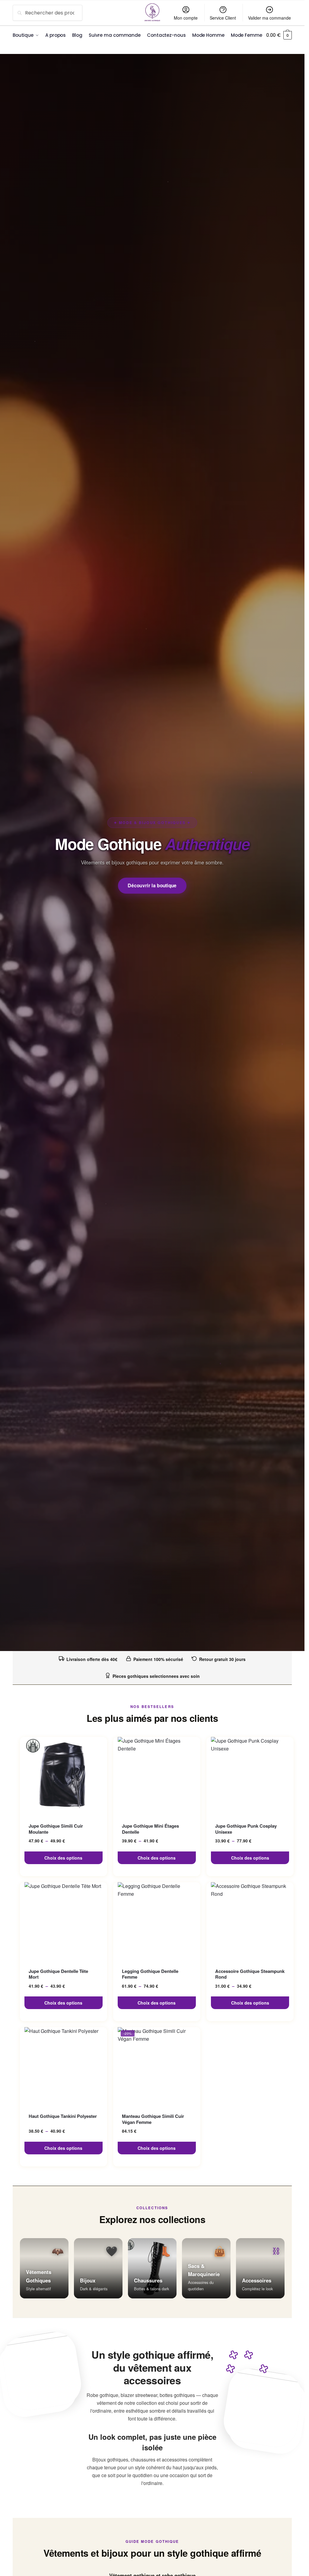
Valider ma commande (269, 18)
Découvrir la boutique (152, 885)
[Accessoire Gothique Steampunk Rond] (250, 1921)
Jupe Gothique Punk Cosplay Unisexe (246, 1829)
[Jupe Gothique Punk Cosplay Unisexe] (250, 1776)
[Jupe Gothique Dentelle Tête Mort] (64, 1921)
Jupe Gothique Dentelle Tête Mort (58, 1974)
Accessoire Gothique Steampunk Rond (250, 1974)
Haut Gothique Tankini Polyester (63, 2116)
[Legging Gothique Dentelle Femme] (157, 1921)
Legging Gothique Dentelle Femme (150, 1974)
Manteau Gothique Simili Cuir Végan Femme (153, 2119)
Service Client (223, 18)
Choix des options (63, 1858)
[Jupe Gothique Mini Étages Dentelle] (157, 1776)
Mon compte (186, 18)
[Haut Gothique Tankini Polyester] (64, 2066)
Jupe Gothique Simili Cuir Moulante (56, 1829)
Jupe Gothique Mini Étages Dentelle (150, 1829)
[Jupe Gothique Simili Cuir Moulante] (64, 1776)
